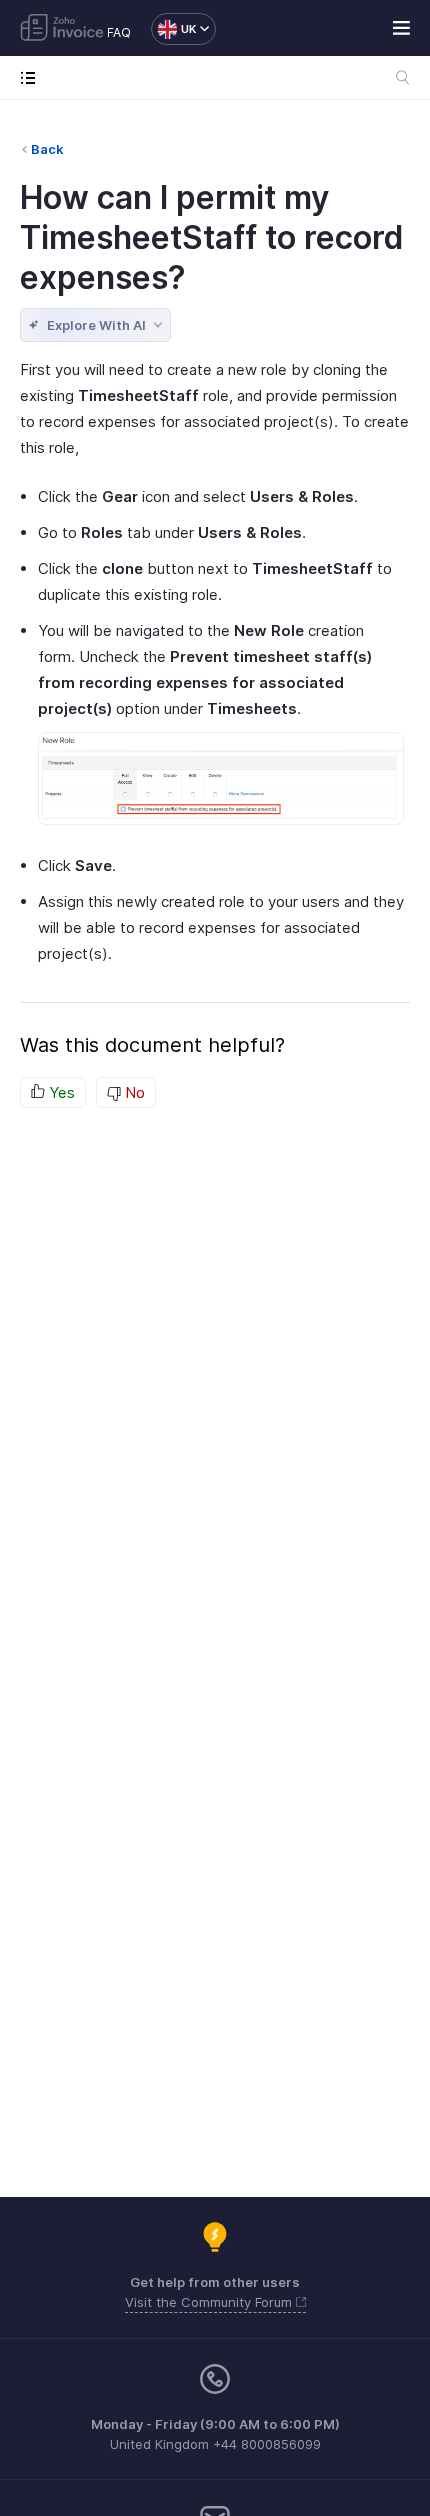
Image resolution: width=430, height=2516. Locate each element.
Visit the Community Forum (210, 2302)
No (133, 1092)
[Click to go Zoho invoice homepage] (62, 29)
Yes (60, 1092)
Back (47, 149)
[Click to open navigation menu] (32, 77)
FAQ (119, 32)
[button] (173, 29)
